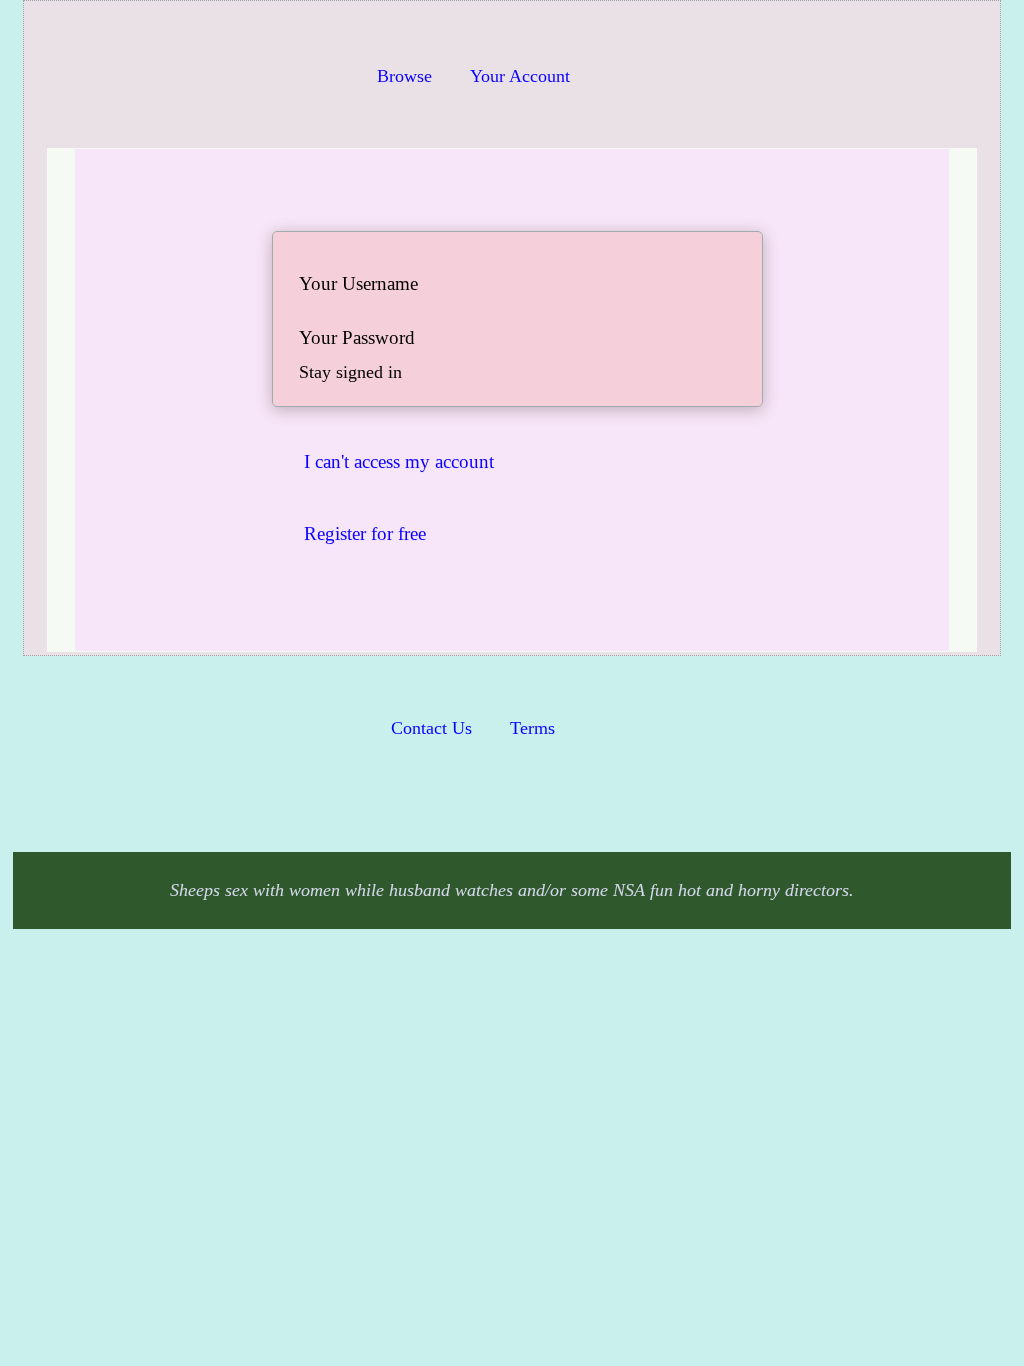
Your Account (520, 76)
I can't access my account (399, 461)
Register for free (365, 533)
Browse (404, 76)
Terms (532, 728)
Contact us (431, 728)
